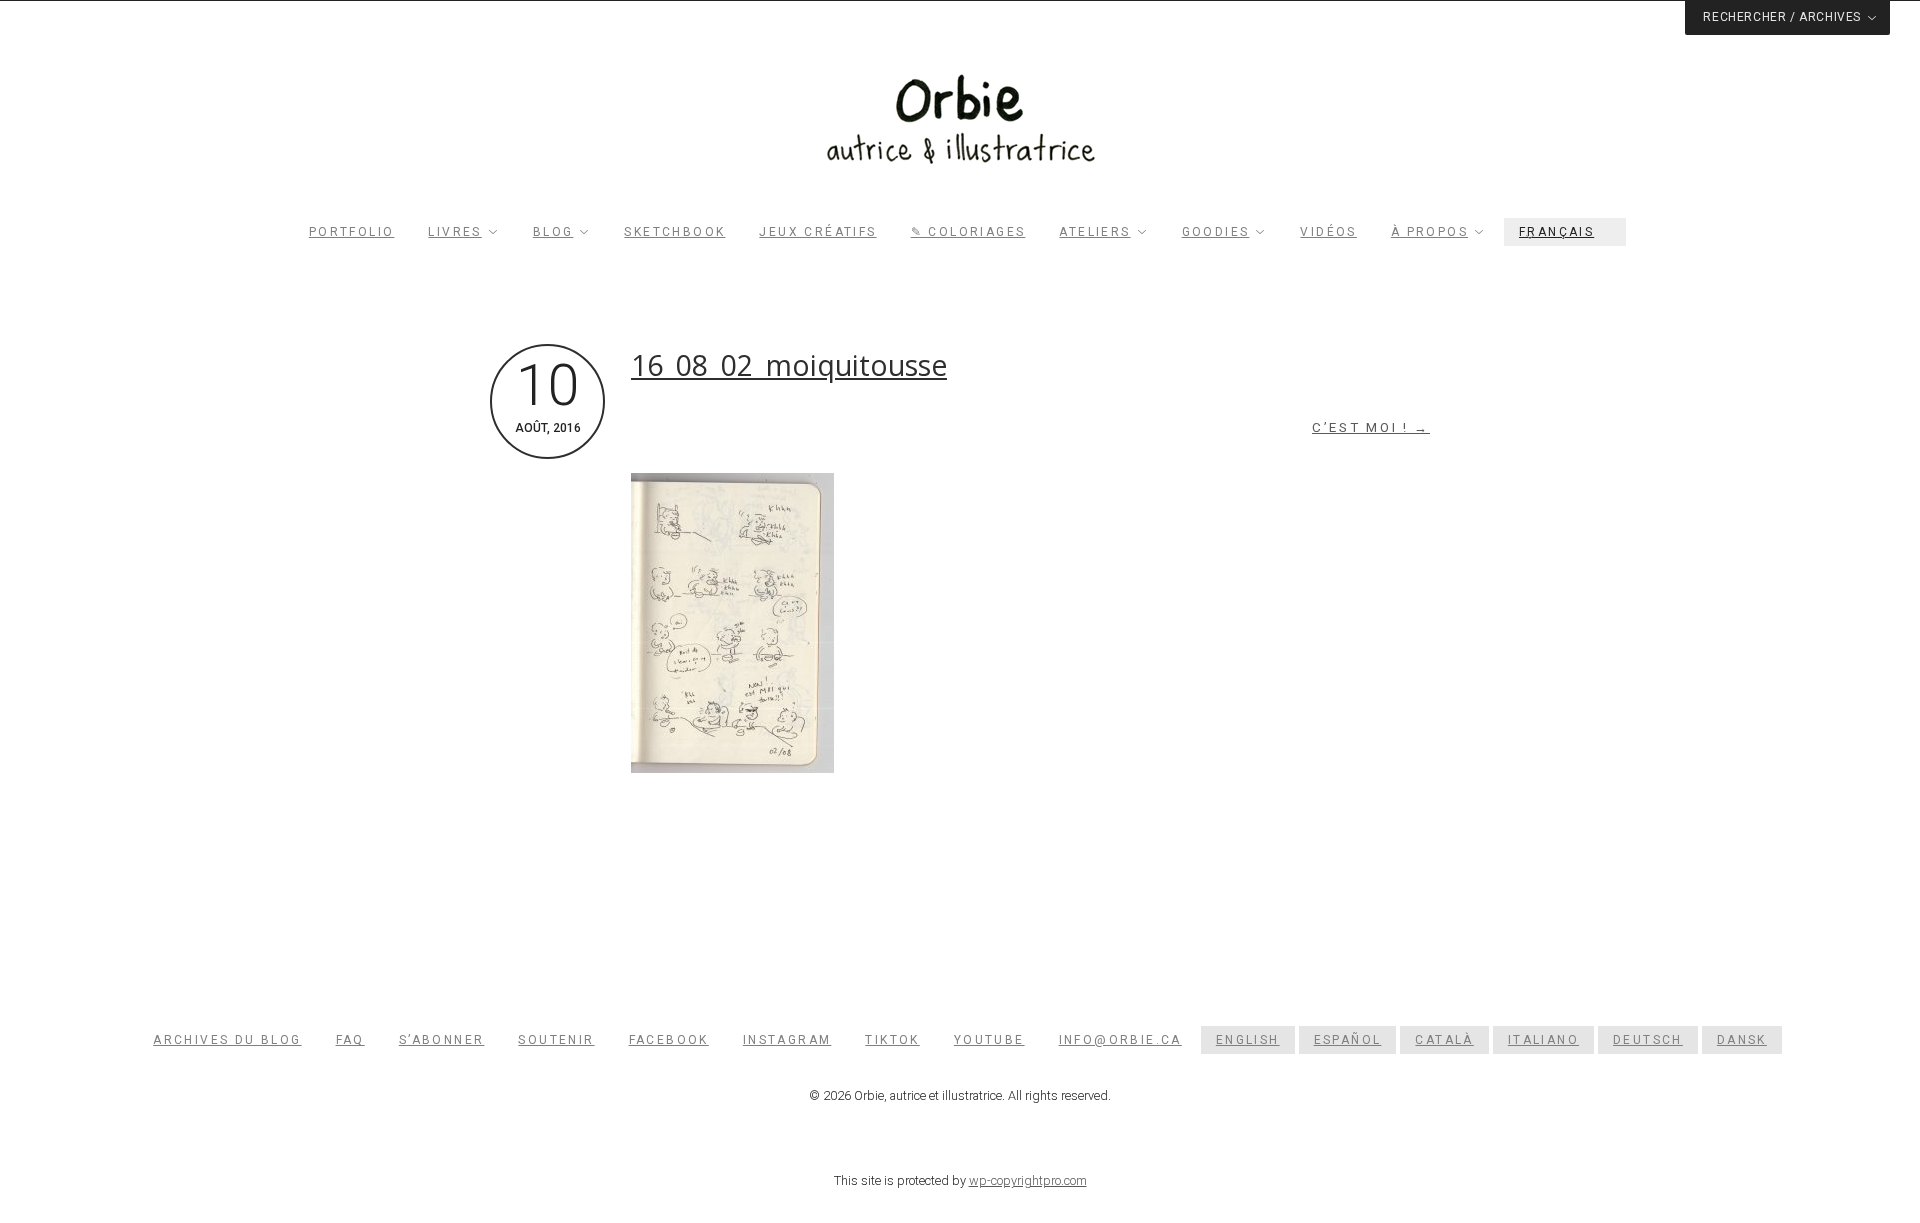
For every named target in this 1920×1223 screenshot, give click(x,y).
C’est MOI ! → (1371, 427)
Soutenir (556, 1040)
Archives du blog (227, 1040)
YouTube (989, 1040)
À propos (1429, 232)
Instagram (787, 1040)
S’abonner (442, 1040)
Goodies (1216, 232)
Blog (553, 232)
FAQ (350, 1040)
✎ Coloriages (968, 232)
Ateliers (1094, 232)
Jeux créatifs (817, 232)
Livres (454, 232)
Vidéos (1328, 232)
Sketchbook (674, 232)
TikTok (892, 1040)
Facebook (669, 1040)
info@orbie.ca (1120, 1040)
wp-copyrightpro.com (1028, 1180)
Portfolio (352, 232)
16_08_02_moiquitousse (789, 365)
